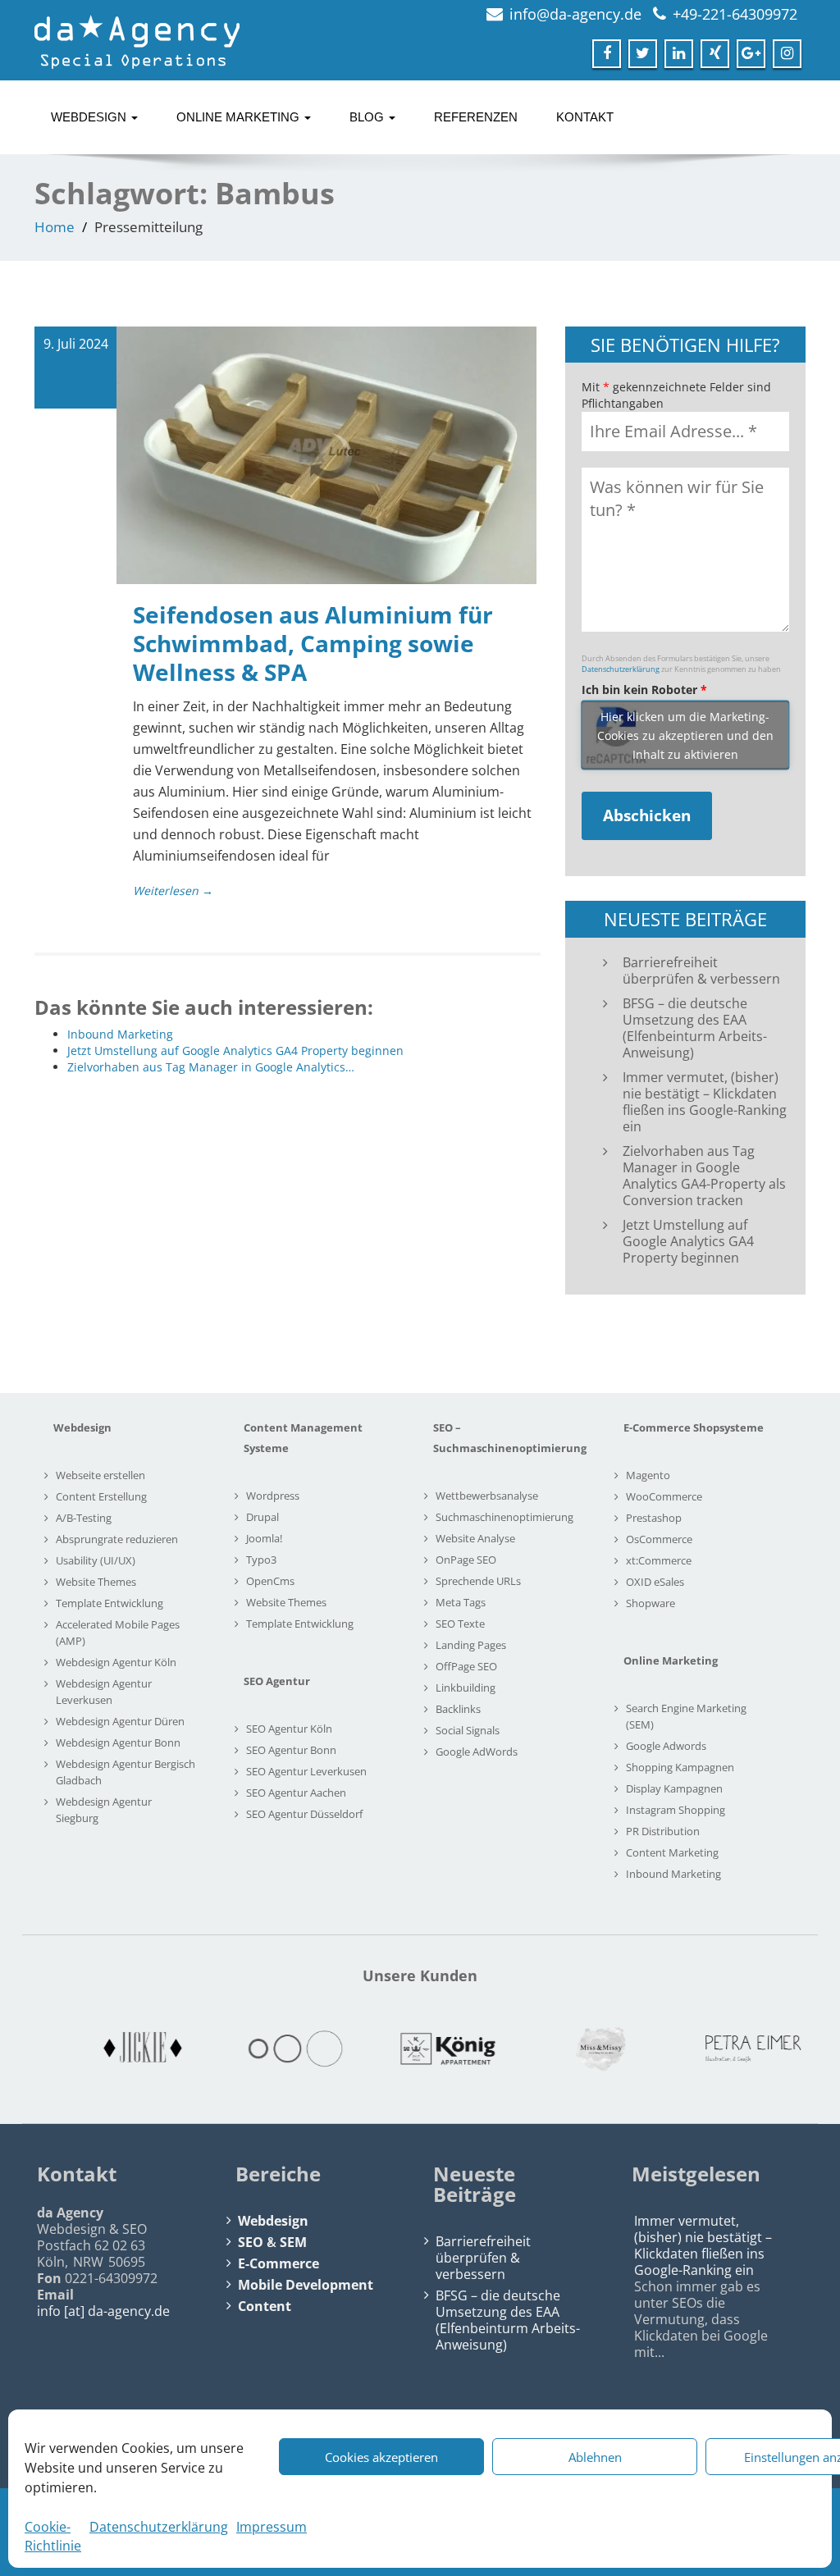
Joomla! (264, 1538)
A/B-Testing (84, 1518)
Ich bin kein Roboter (644, 690)
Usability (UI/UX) (96, 1560)
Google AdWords (477, 1752)
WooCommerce (664, 1496)
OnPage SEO (466, 1560)
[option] (115, 2049)
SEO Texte (460, 1624)
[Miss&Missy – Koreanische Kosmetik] (573, 2049)
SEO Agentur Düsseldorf (304, 1814)
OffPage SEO (466, 1666)
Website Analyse (475, 1538)
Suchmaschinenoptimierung (504, 1517)
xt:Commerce (659, 1560)
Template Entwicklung (110, 1603)
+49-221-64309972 (735, 14)
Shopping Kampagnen (680, 1767)
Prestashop (654, 1518)
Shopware (651, 1603)
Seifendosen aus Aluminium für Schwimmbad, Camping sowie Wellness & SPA (313, 643)
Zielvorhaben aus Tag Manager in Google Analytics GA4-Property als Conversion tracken (704, 1176)
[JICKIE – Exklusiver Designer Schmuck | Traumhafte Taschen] (115, 2049)
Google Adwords (666, 1746)
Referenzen (476, 117)
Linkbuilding (466, 1688)
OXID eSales (655, 1582)
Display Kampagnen (674, 1788)
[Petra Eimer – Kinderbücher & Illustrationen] (725, 2049)
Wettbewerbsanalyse (487, 1496)
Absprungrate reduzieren (117, 1539)
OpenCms (270, 1581)
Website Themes (96, 1582)
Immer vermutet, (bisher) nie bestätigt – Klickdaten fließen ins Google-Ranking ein (705, 1102)
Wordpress (273, 1496)
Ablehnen (595, 2457)
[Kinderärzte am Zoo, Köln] (267, 2049)
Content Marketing (672, 1852)
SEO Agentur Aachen (296, 1793)
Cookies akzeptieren (381, 2457)
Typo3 (261, 1560)
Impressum (272, 2527)
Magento (648, 1475)
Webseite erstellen (100, 1475)
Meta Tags (461, 1602)
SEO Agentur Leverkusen (306, 1771)
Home (55, 227)
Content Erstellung (101, 1496)
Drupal (262, 1517)
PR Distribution (663, 1831)
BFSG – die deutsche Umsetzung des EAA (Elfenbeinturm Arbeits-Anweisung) (695, 1028)
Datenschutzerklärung (159, 2527)
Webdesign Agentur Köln (116, 1662)
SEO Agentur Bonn (291, 1750)
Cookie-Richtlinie (53, 2536)
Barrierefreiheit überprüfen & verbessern (701, 971)
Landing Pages (471, 1645)
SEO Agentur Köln (289, 1729)
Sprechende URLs (478, 1581)
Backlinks (458, 1709)
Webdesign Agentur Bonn (118, 1742)
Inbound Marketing (673, 1874)
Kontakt (585, 117)
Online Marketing (240, 117)
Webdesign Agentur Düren (120, 1721)
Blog (368, 117)
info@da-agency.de (575, 14)
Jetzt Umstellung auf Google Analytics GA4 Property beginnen (688, 1241)
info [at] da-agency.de (103, 2311)
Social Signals (468, 1730)
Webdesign (90, 117)
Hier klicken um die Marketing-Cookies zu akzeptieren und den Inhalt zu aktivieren (685, 735)
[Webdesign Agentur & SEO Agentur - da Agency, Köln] (137, 37)
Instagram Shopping (676, 1810)
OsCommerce (659, 1539)
